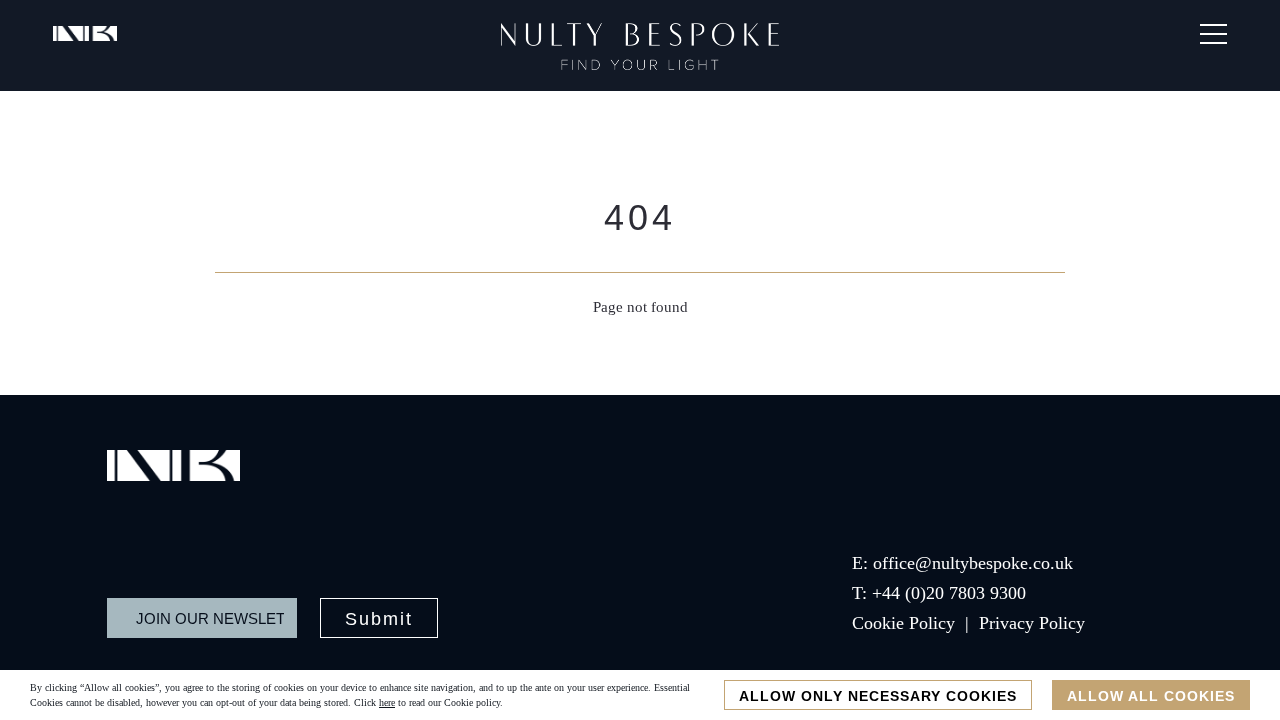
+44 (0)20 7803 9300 (949, 593)
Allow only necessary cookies (878, 696)
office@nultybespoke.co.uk (973, 563)
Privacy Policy (1032, 623)
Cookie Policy (903, 623)
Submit (379, 619)
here (387, 702)
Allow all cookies (1151, 696)
